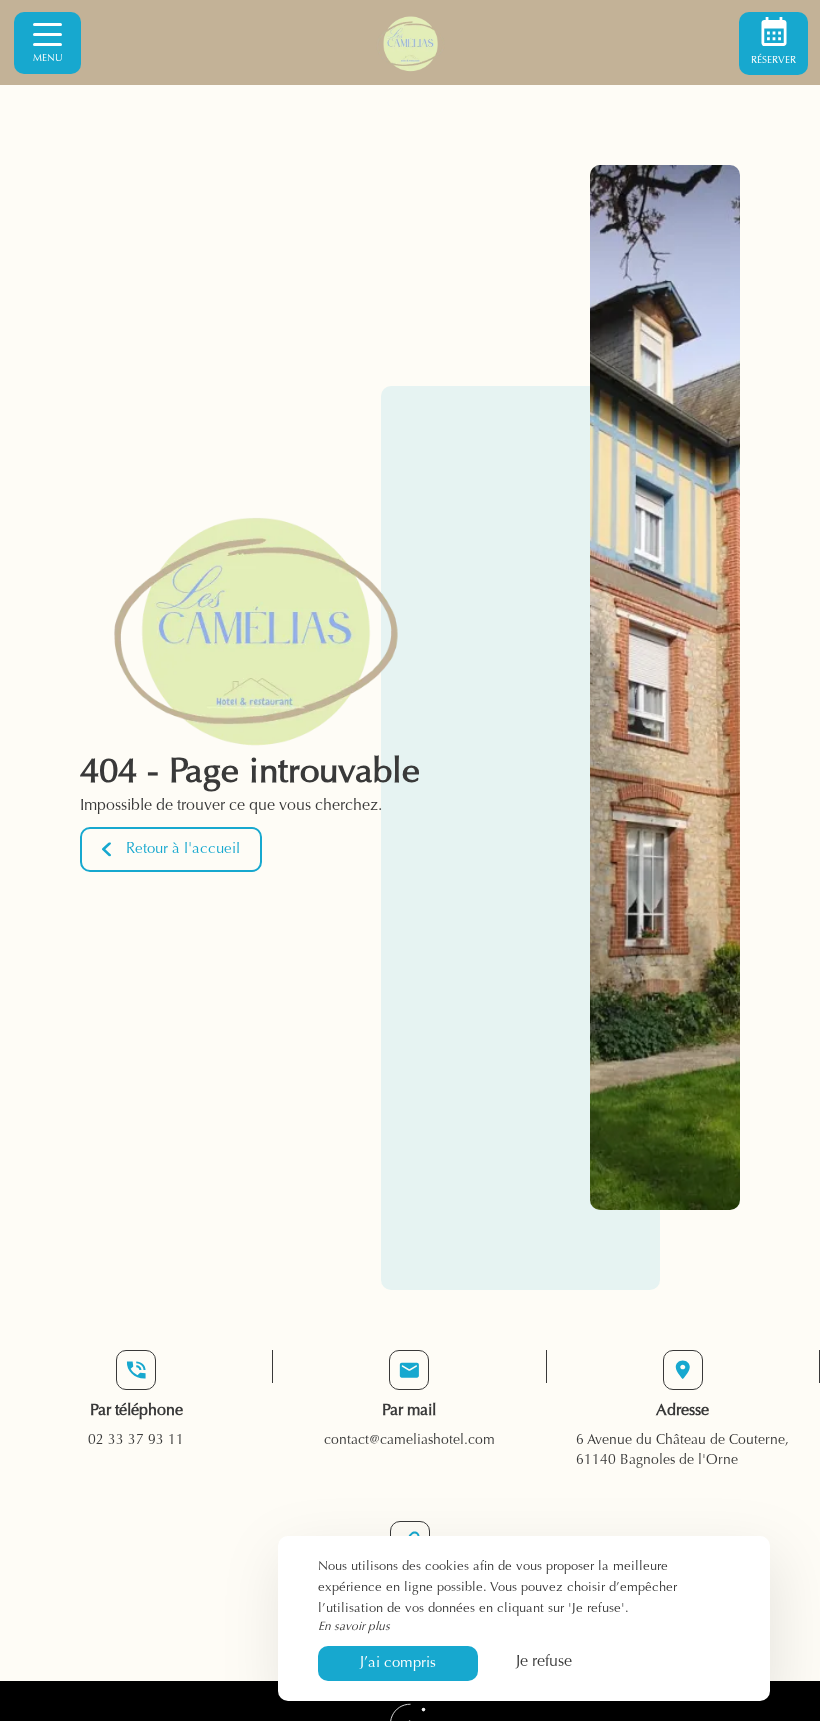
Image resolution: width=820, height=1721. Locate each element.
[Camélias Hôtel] (410, 43)
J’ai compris (398, 1663)
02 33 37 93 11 (136, 1441)
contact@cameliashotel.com (409, 1441)
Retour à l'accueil (183, 849)
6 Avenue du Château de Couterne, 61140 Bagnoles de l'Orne (682, 1451)
